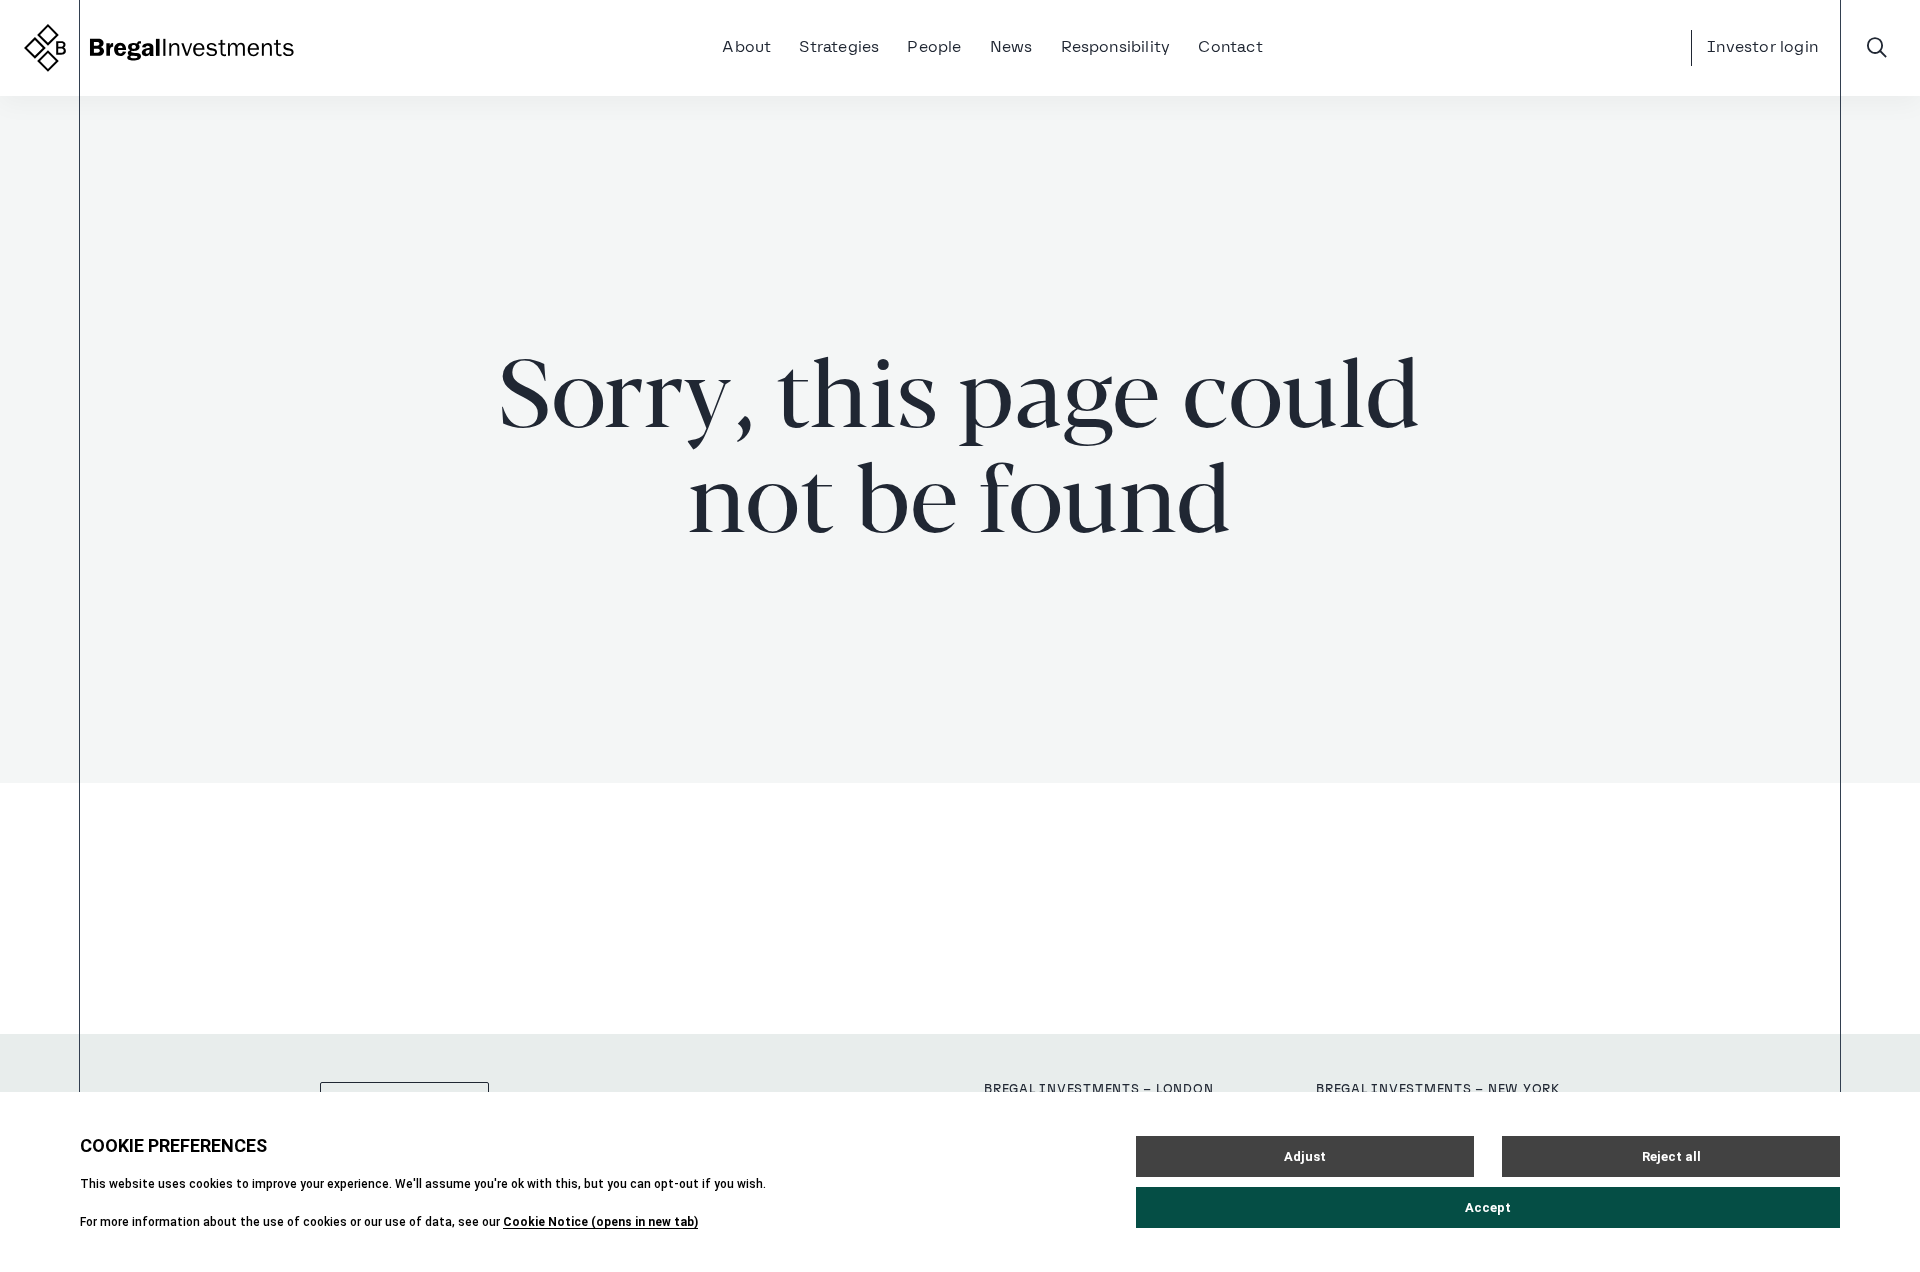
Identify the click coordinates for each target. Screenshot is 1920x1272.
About (746, 48)
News (1011, 48)
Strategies (839, 48)
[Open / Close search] (1877, 48)
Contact (1230, 48)
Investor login (1762, 48)
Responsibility (1116, 48)
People (934, 48)
